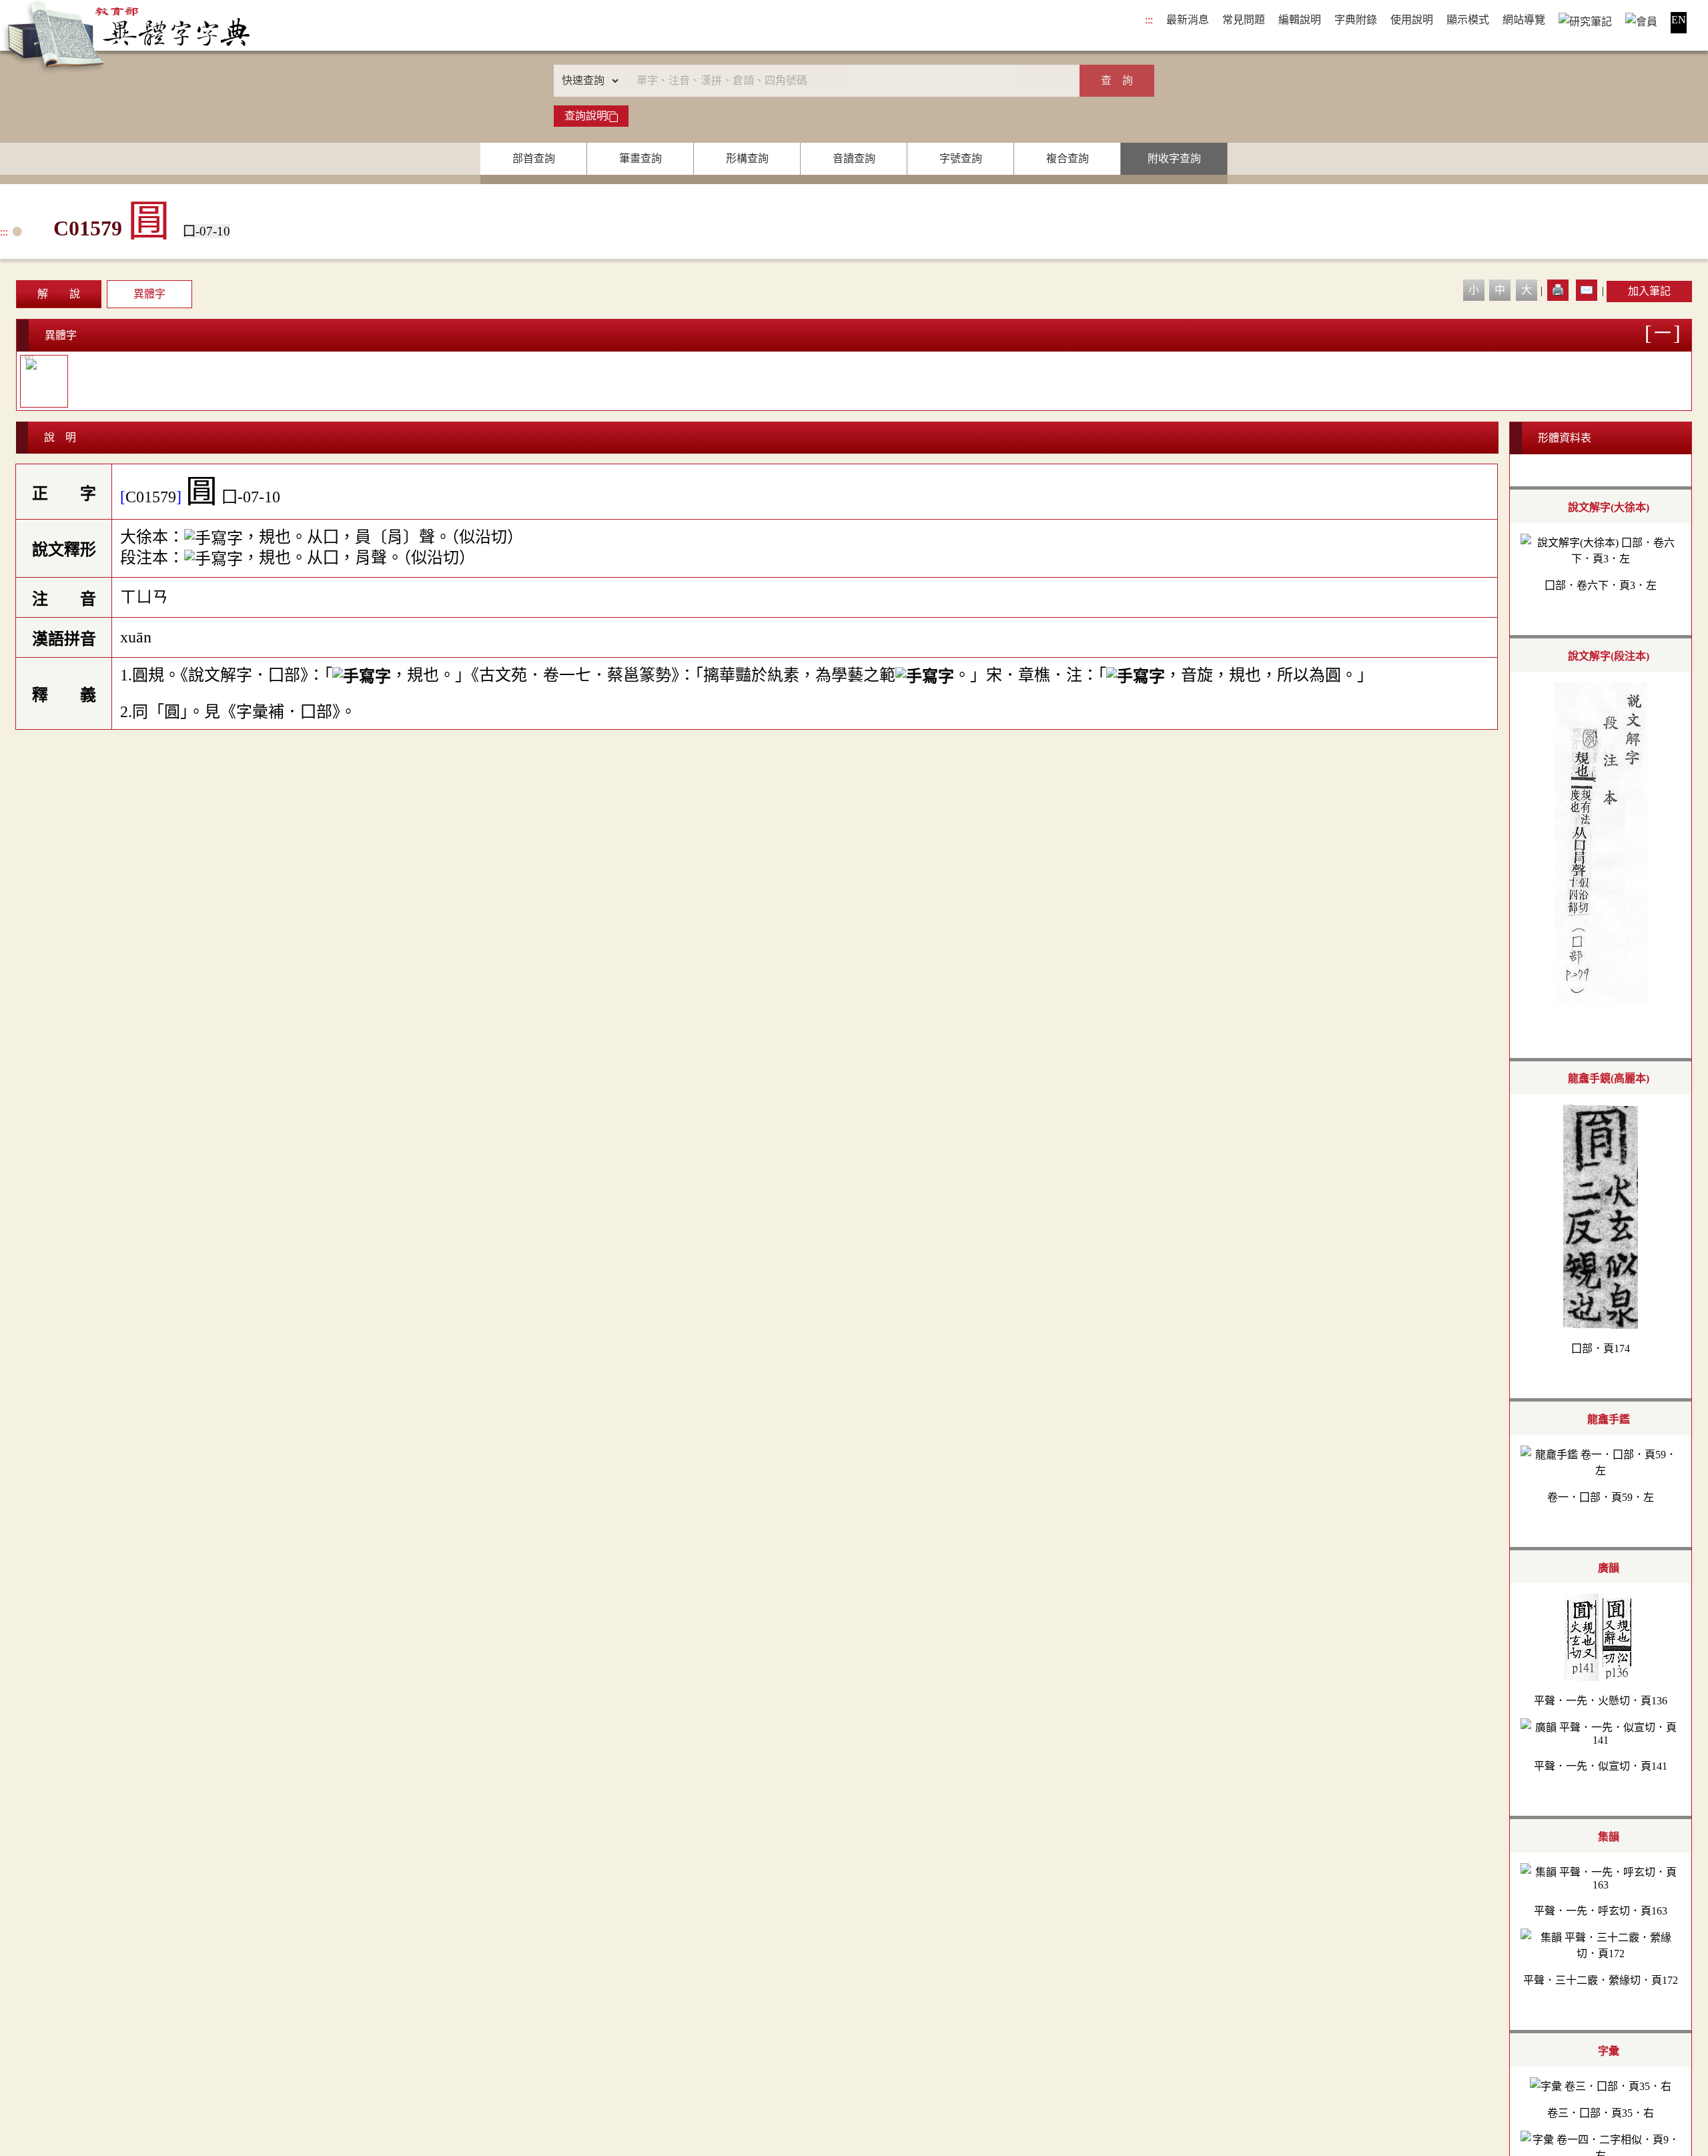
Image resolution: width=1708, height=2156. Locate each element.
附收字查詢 (1174, 158)
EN (1679, 20)
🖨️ (1558, 290)
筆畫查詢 (640, 158)
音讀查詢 (854, 158)
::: (1149, 20)
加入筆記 (1649, 291)
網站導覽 (1524, 20)
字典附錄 (1356, 20)
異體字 (149, 294)
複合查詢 (1067, 158)
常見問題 (1244, 20)
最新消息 (1188, 20)
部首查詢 (534, 158)
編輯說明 (1300, 20)
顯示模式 (1468, 20)
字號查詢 (961, 158)
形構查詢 (747, 158)
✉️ (1587, 290)
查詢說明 (586, 116)
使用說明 (1412, 20)
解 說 (59, 294)
